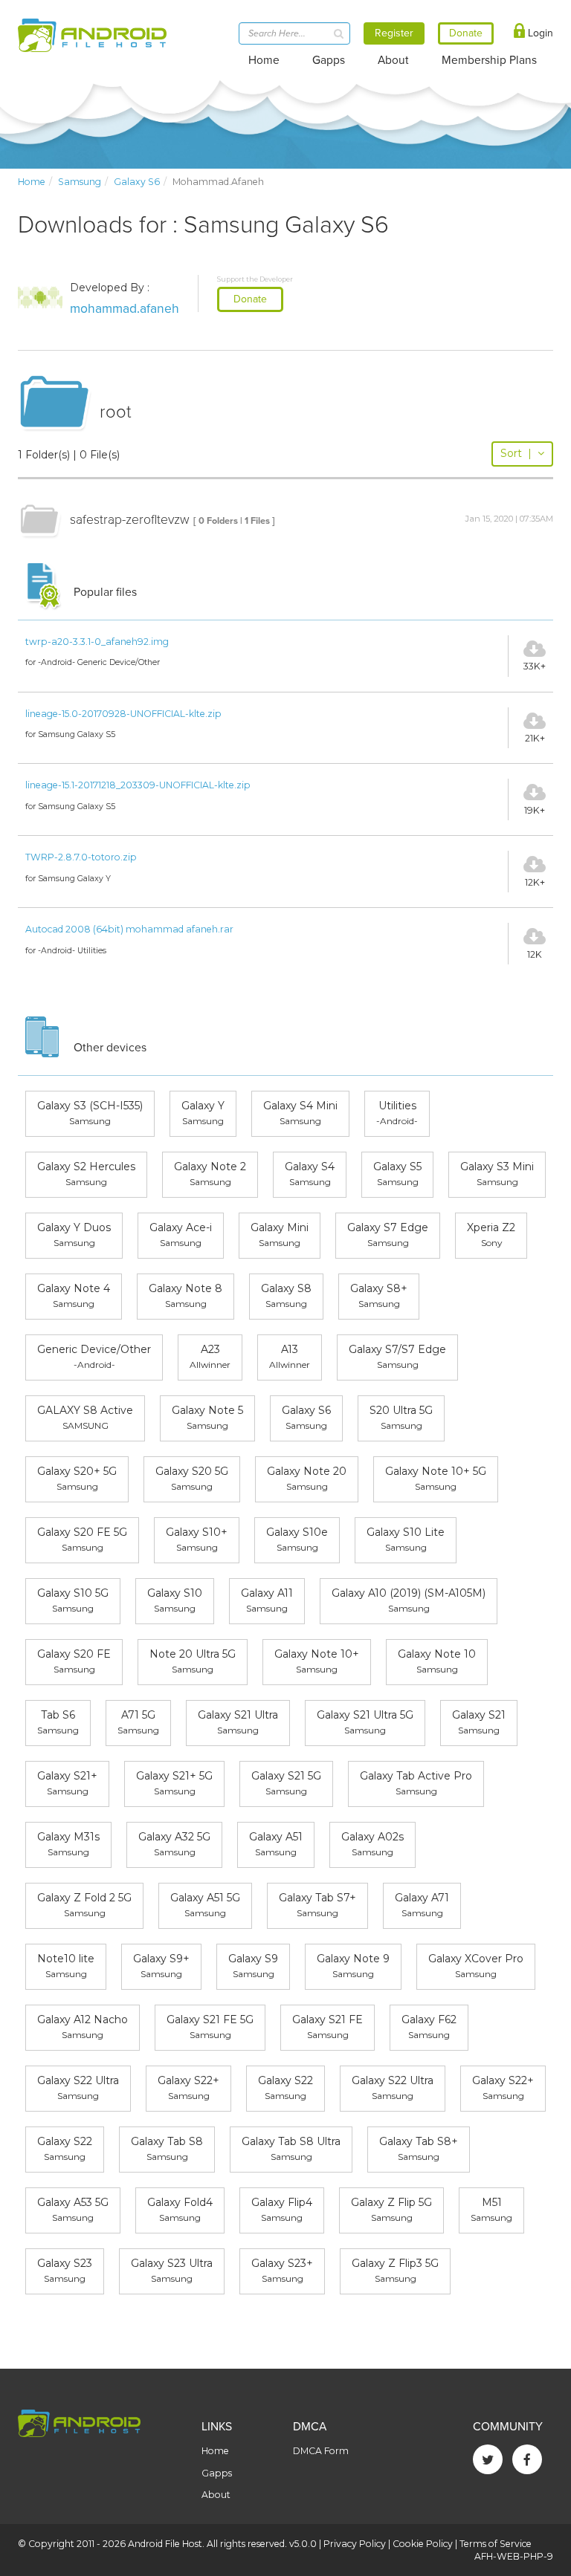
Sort (516, 453)
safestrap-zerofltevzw (130, 520)
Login (539, 33)
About (393, 60)
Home (264, 60)
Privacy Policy (355, 2544)
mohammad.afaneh (125, 309)
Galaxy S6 (137, 182)
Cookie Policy (423, 2544)
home (32, 182)
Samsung (80, 182)
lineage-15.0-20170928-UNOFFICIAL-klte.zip (123, 714)
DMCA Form (321, 2451)
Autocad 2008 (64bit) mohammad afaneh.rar (129, 929)
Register (394, 33)
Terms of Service (496, 2544)
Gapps (329, 60)
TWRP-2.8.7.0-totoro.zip (81, 857)
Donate (250, 299)
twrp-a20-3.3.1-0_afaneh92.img (97, 642)
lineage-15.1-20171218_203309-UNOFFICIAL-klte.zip (138, 785)
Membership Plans (489, 60)
